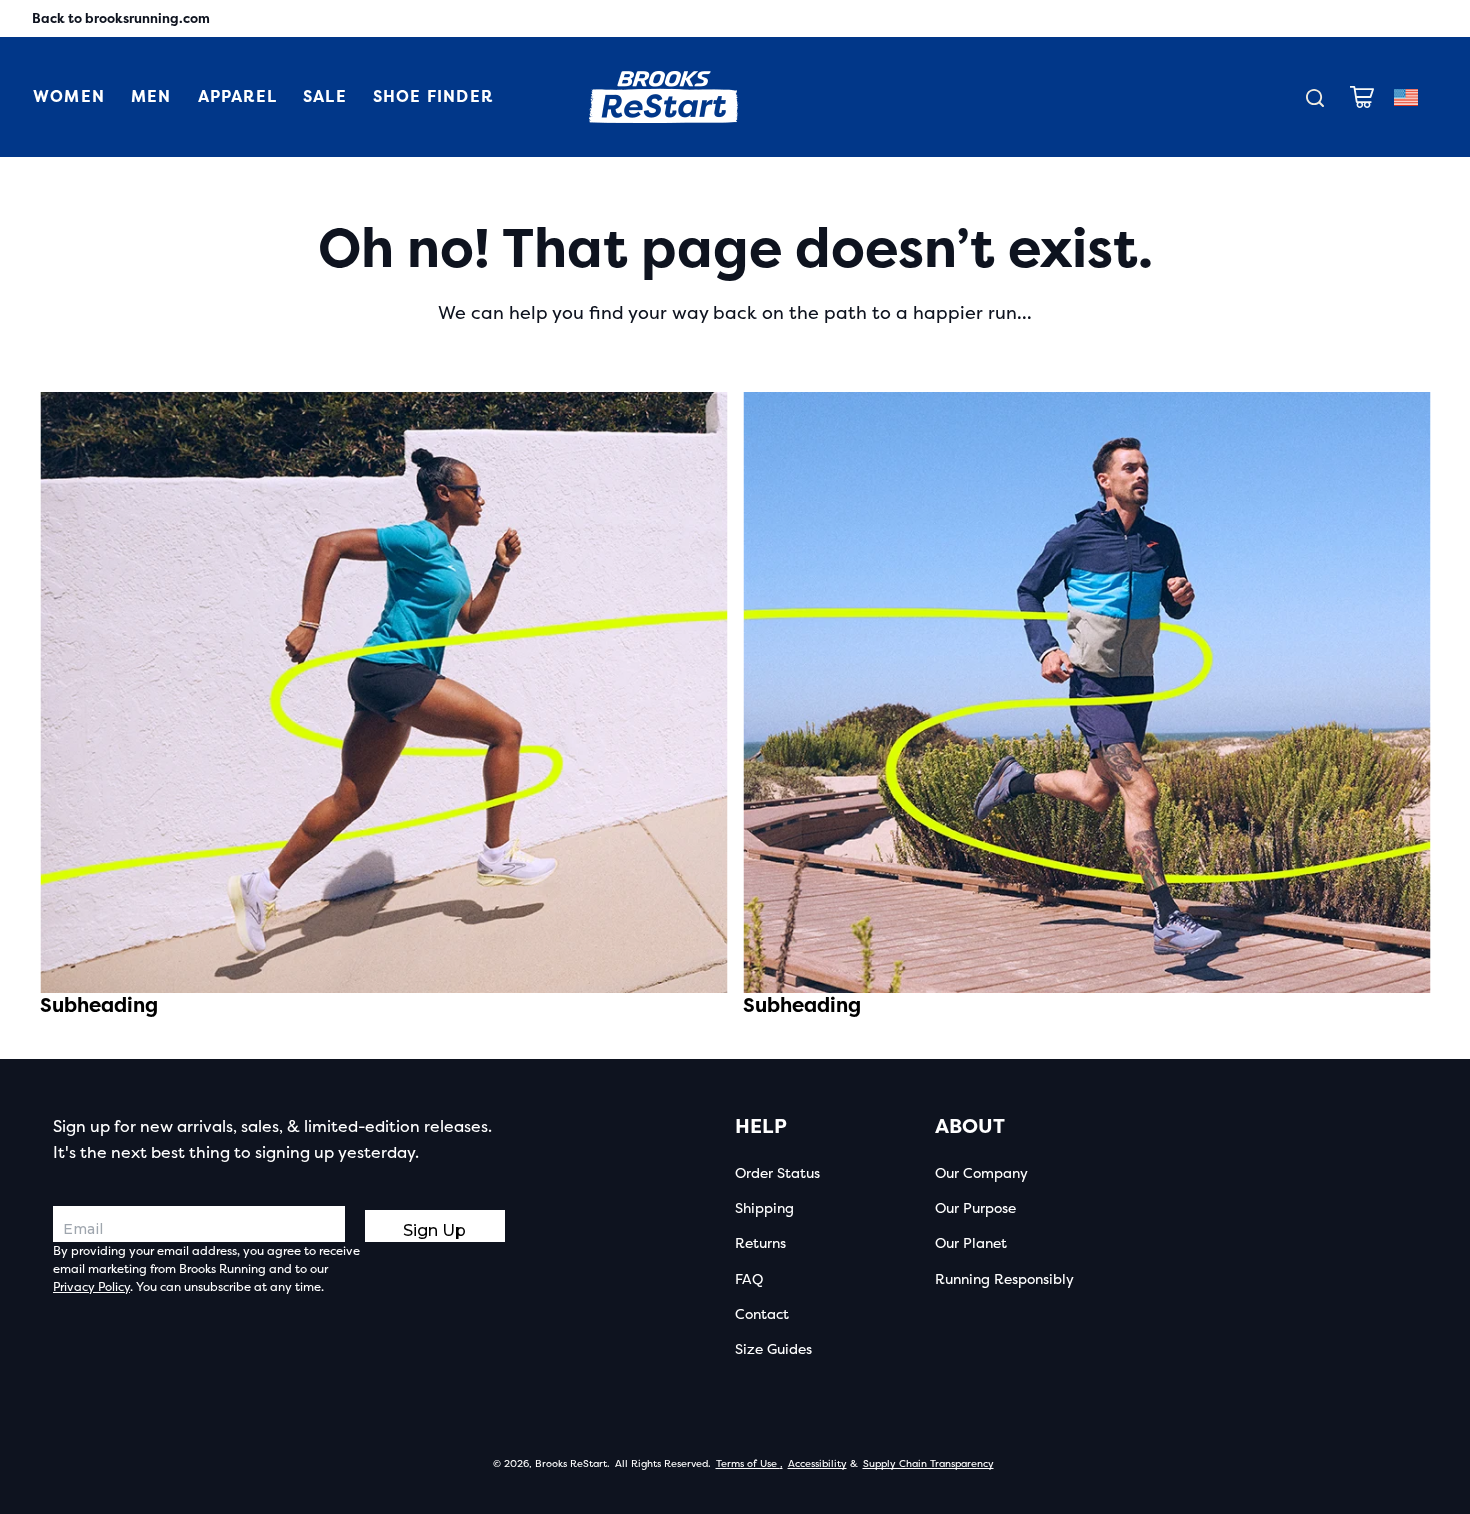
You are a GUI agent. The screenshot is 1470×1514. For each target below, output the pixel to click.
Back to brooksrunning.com (121, 18)
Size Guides (773, 1349)
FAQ (749, 1279)
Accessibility (817, 1464)
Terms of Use (749, 1464)
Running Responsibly (1004, 1279)
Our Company (981, 1173)
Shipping (764, 1208)
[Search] (1315, 98)
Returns (760, 1243)
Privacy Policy (91, 1287)
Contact (762, 1314)
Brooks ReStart (571, 1464)
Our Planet (971, 1243)
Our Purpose (975, 1208)
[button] (1362, 97)
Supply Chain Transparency (928, 1464)
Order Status (777, 1173)
